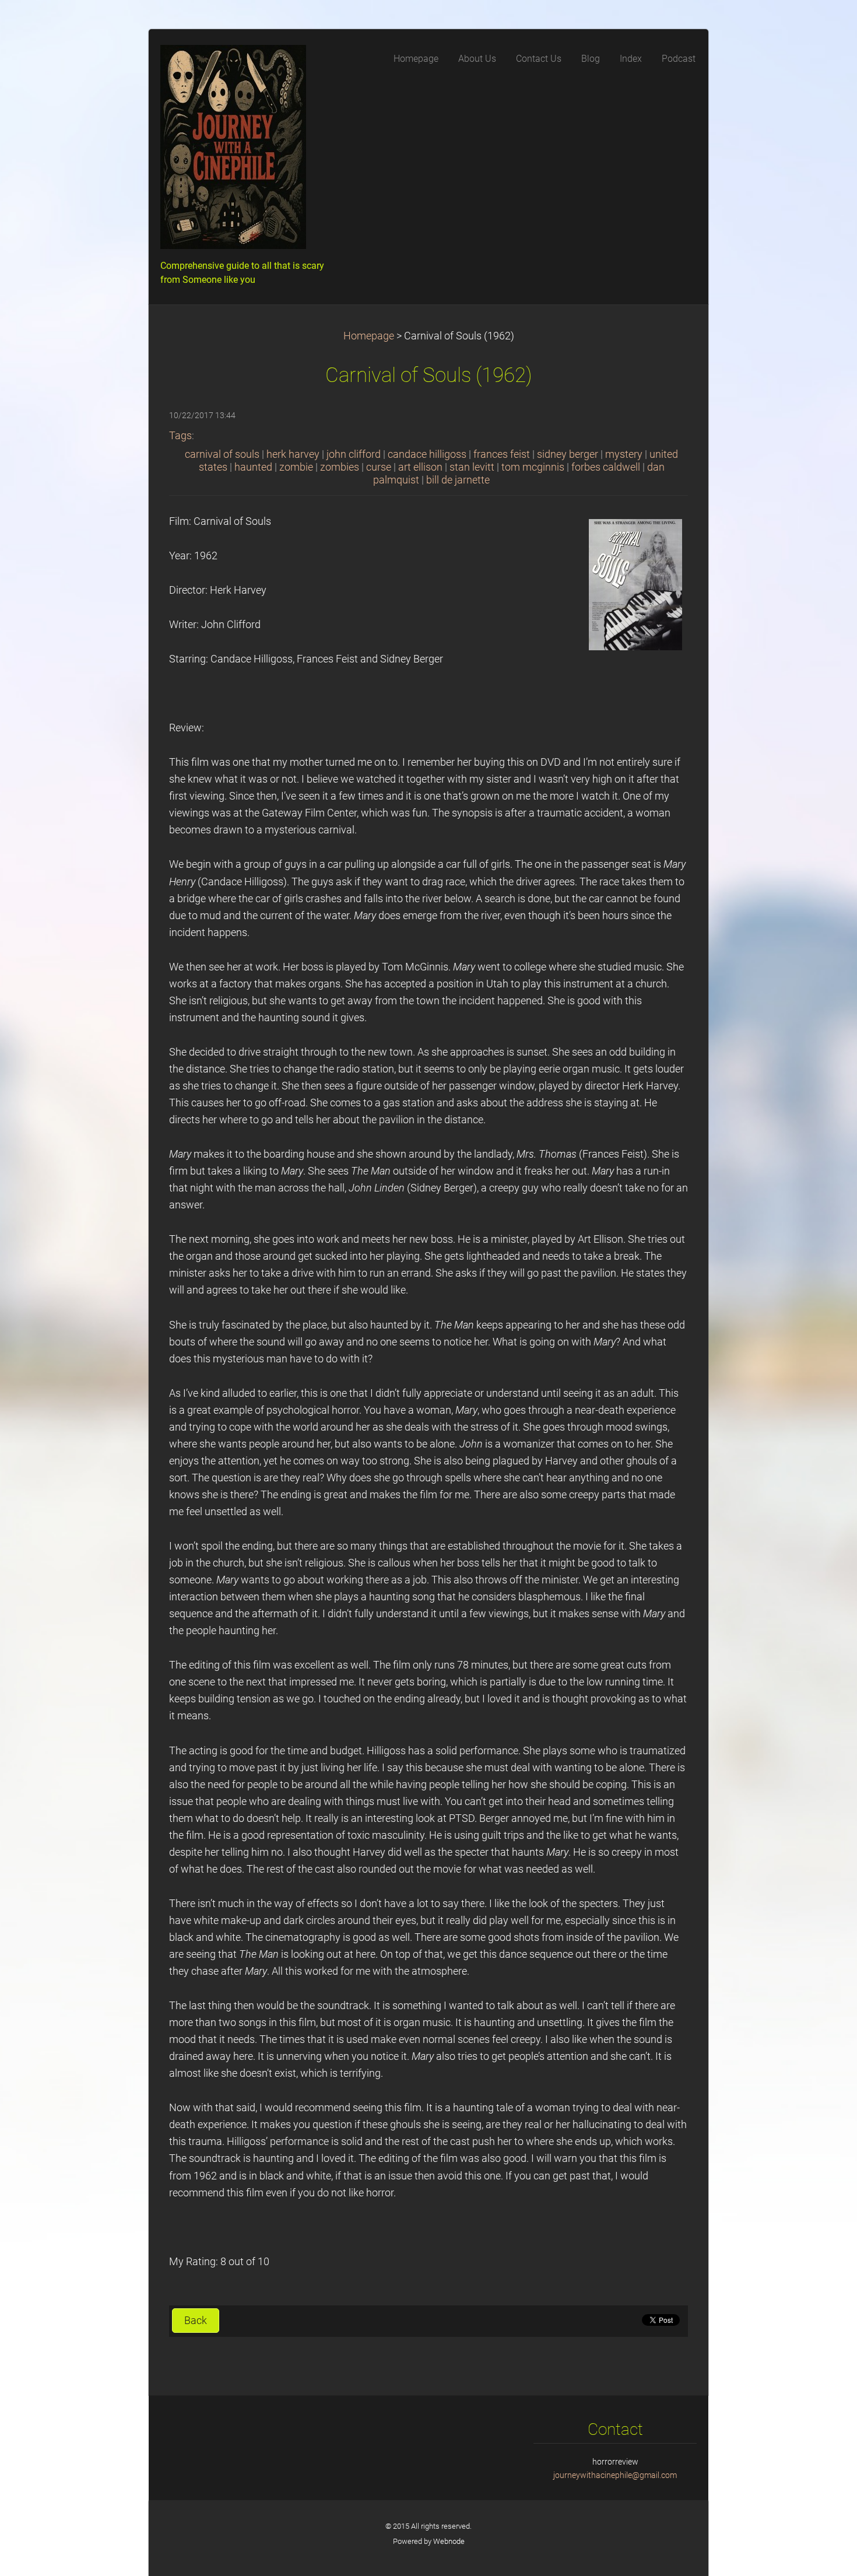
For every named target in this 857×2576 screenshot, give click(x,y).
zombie (296, 467)
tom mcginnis (533, 467)
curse (379, 467)
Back (196, 2321)
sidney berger (568, 454)
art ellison (420, 467)
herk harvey (293, 454)
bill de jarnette (458, 480)
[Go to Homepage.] (248, 150)
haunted (253, 467)
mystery (624, 454)
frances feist (502, 454)
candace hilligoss (427, 454)
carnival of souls (222, 454)
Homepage (369, 336)
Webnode (449, 2541)
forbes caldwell (606, 467)
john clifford (354, 454)
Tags (180, 436)
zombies (340, 467)
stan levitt (472, 467)
